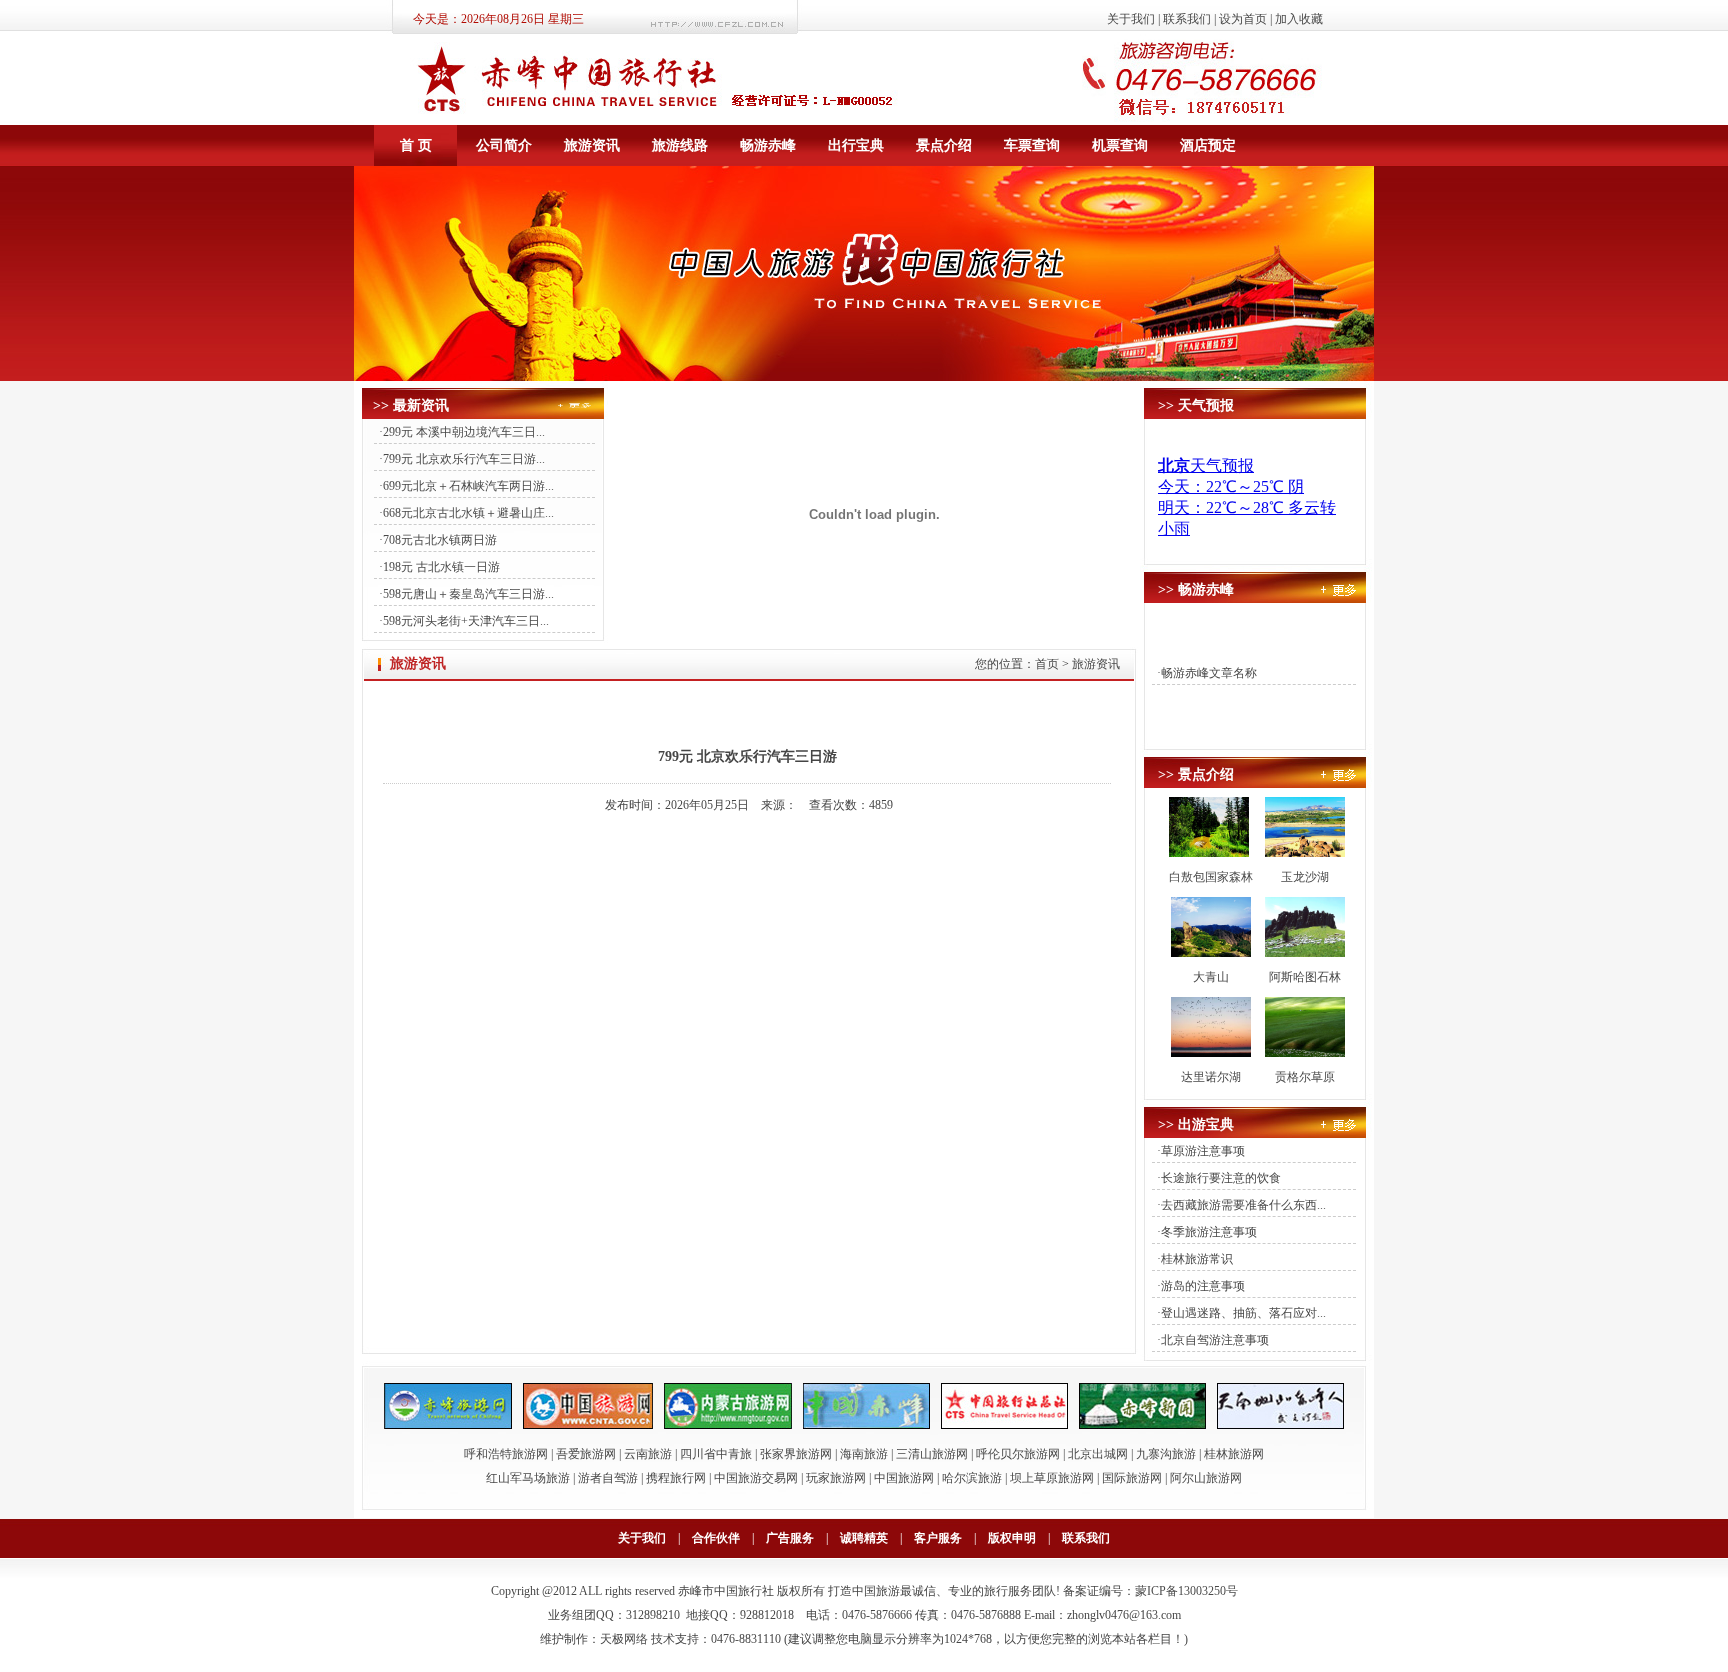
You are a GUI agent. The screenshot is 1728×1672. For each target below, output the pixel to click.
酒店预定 (1208, 145)
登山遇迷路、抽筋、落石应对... (1243, 1313)
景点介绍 (944, 145)
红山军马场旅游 (528, 1478)
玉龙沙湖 (1305, 877)
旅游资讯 (592, 145)
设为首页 (1243, 19)
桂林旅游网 (1234, 1454)
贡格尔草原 (1305, 1077)
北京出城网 (1098, 1454)
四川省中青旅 (716, 1454)
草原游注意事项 (1203, 1151)
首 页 (416, 145)
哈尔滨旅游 (972, 1478)
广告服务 (790, 1538)
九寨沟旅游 (1166, 1454)
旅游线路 (680, 145)
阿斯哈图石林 (1305, 977)
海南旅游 (864, 1454)
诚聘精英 (864, 1538)
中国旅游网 (904, 1478)
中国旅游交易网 (756, 1478)
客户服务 (938, 1538)
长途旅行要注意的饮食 (1221, 1178)
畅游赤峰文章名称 (1209, 673)
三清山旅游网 (932, 1454)
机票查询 (1120, 145)
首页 (1047, 664)
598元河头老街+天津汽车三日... (466, 621)
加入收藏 (1299, 19)
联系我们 (1187, 19)
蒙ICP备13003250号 (1186, 1591)
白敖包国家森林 (1211, 877)
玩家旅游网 (836, 1478)
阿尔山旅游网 (1206, 1478)
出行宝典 (856, 145)
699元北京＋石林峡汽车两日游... (468, 486)
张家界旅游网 (796, 1454)
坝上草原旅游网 (1052, 1478)
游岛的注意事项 (1203, 1286)
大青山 (1211, 977)
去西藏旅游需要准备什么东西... (1243, 1205)
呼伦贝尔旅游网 (1018, 1454)
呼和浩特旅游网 (506, 1454)
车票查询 (1032, 145)
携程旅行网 (676, 1478)
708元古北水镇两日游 (440, 540)
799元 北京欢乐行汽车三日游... (464, 459)
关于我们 (1131, 19)
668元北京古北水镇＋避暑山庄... (468, 513)
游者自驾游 (608, 1478)
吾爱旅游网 (586, 1454)
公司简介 (504, 145)
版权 (789, 1591)
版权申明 (1012, 1538)
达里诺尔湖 (1211, 1077)
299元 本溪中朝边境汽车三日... (464, 432)
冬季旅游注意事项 (1209, 1232)
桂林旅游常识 (1197, 1259)
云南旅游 (648, 1454)
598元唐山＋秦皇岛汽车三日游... (468, 594)
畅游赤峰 (768, 145)
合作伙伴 (716, 1538)
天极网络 (624, 1639)
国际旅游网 (1132, 1478)
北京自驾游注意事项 (1215, 1340)
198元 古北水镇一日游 (441, 567)
